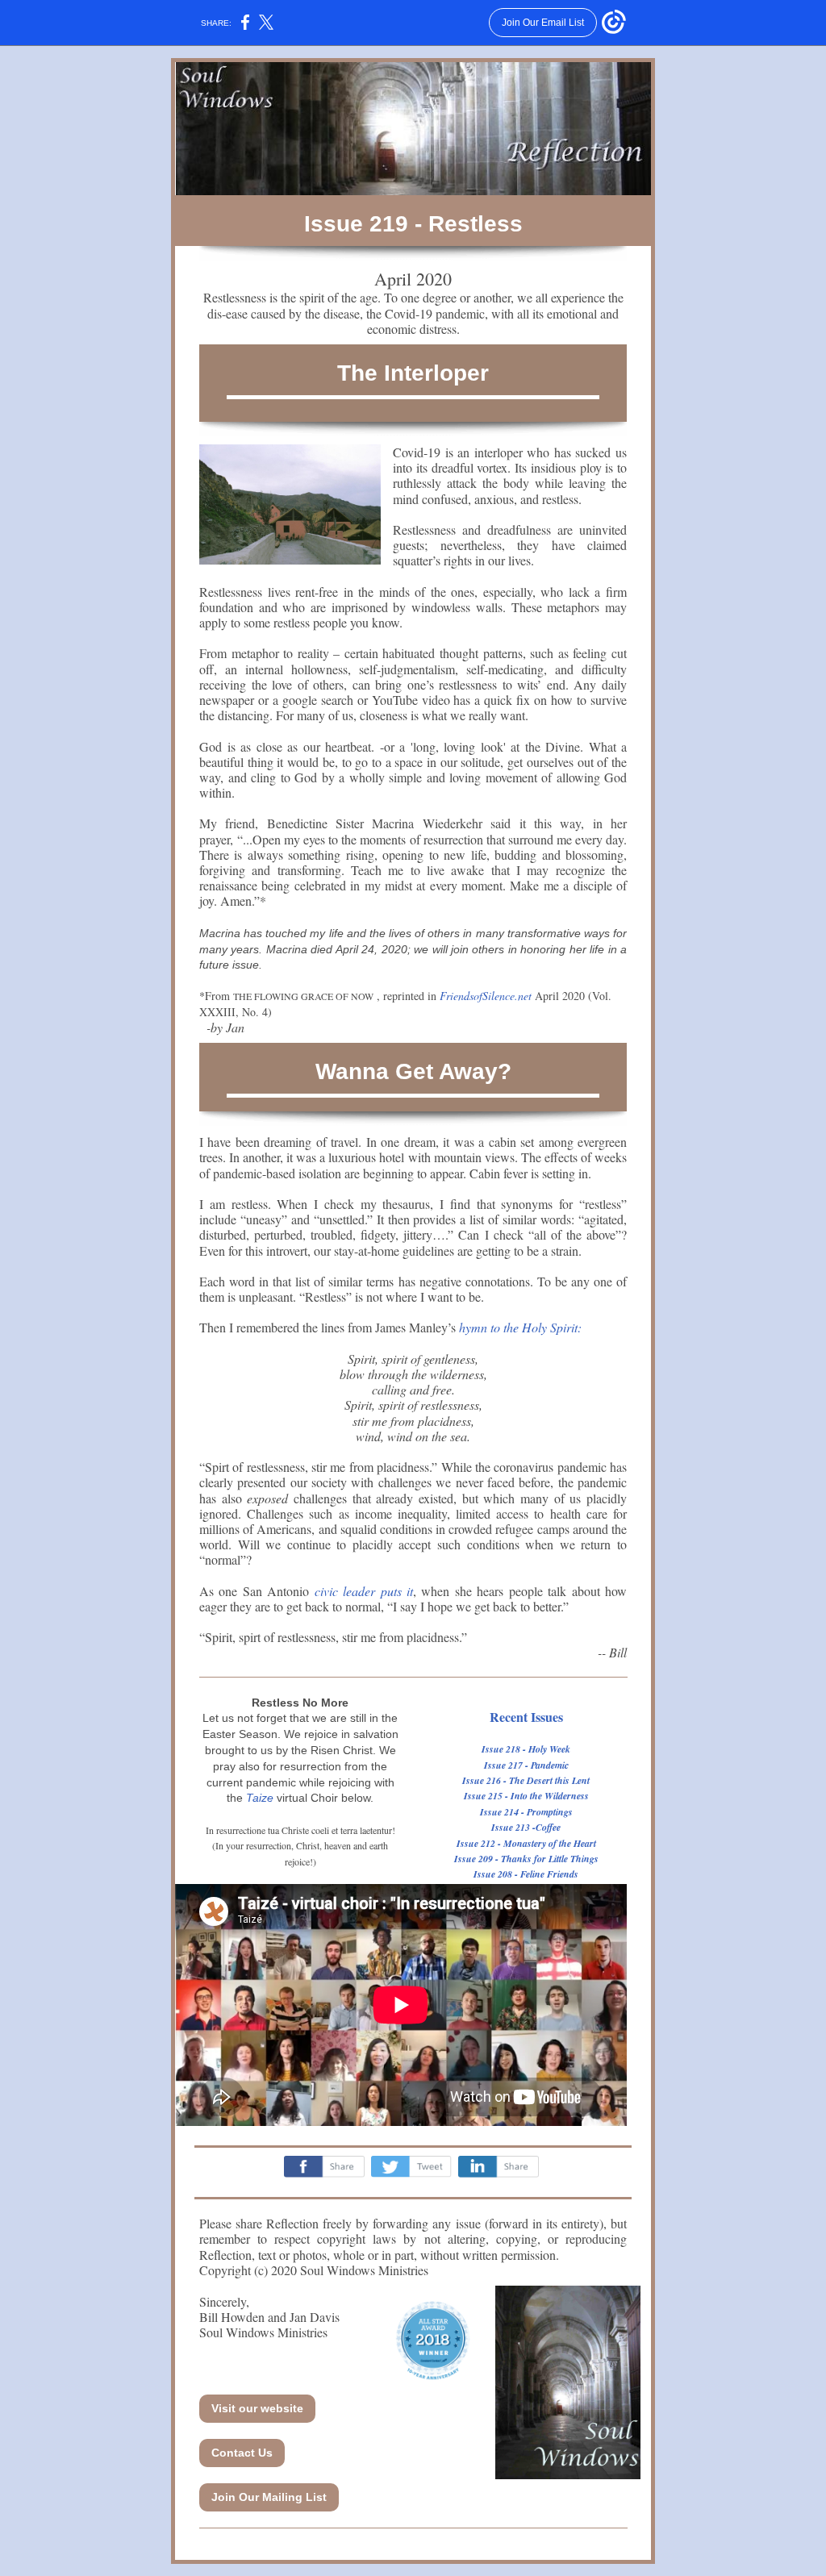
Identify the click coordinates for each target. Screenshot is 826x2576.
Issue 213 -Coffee (526, 1827)
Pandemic (550, 1765)
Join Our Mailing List (269, 2497)
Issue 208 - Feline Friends (526, 1874)
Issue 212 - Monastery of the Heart (526, 1843)
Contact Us (242, 2453)
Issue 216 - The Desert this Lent (526, 1780)
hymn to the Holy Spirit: (520, 1327)
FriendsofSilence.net (486, 996)
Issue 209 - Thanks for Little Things (526, 1859)
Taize (260, 1798)
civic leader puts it (364, 1591)
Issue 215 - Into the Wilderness (526, 1796)
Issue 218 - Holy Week (526, 1749)
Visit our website (257, 2408)
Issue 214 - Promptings (526, 1812)
